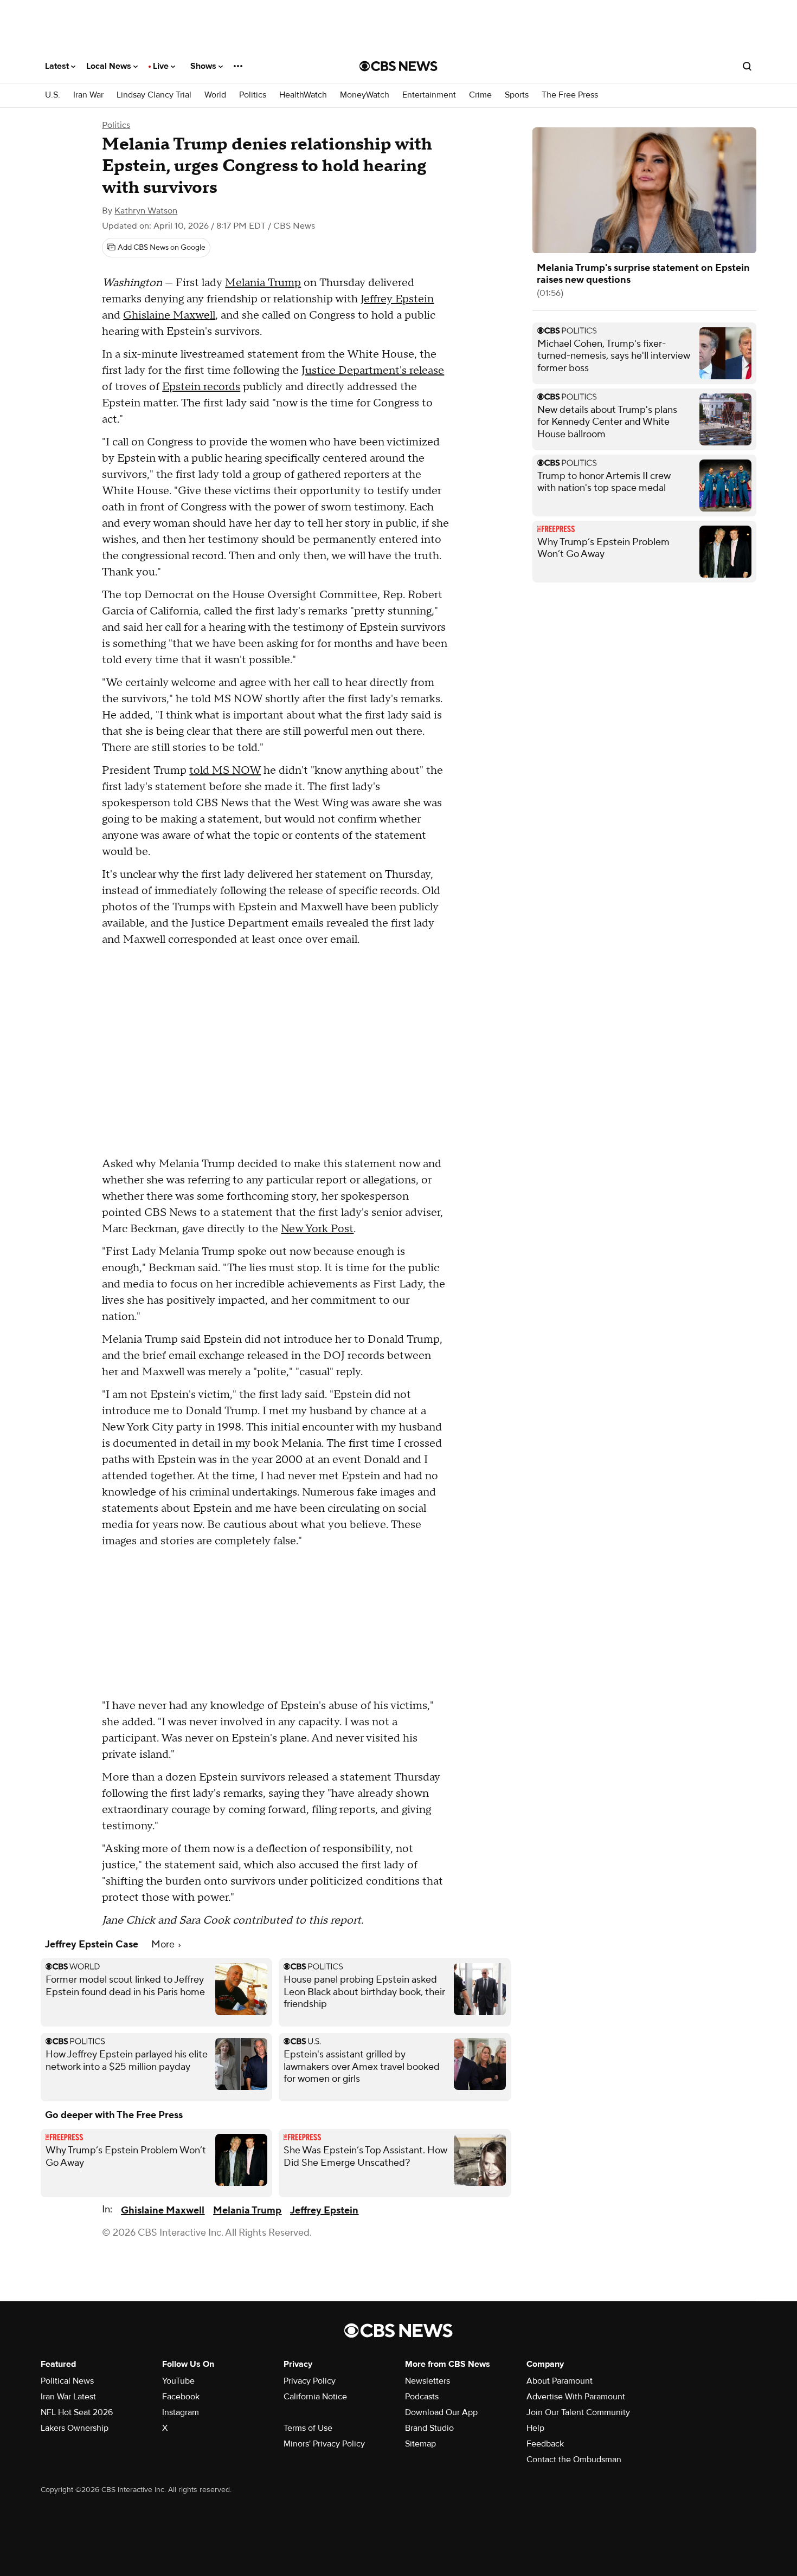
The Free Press (570, 95)
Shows (204, 66)
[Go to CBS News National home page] (398, 66)
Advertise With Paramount (576, 2397)
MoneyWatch (365, 95)
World (215, 95)
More (164, 1944)
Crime (480, 95)
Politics (253, 95)
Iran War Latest (68, 2397)
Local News (110, 66)
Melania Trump (263, 283)
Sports (517, 95)
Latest (58, 66)
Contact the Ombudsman (574, 2460)
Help (535, 2428)
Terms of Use (308, 2428)
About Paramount (560, 2381)
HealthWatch (303, 95)
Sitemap (420, 2444)
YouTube (178, 2381)
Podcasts (422, 2397)
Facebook (181, 2397)
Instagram (181, 2412)
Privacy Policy (310, 2381)
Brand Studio (429, 2428)
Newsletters (428, 2381)
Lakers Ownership (75, 2428)
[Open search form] (747, 66)
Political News (67, 2381)
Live (162, 66)
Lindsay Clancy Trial (154, 95)
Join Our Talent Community (578, 2412)
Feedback (545, 2444)
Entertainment (429, 95)
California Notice (315, 2397)
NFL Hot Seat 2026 (77, 2412)
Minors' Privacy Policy (324, 2444)
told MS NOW (225, 771)
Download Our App (441, 2412)
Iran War (88, 95)
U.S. (53, 95)
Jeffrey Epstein (397, 299)
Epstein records (201, 387)
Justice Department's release (373, 371)
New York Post (317, 1229)
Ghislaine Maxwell (169, 315)
